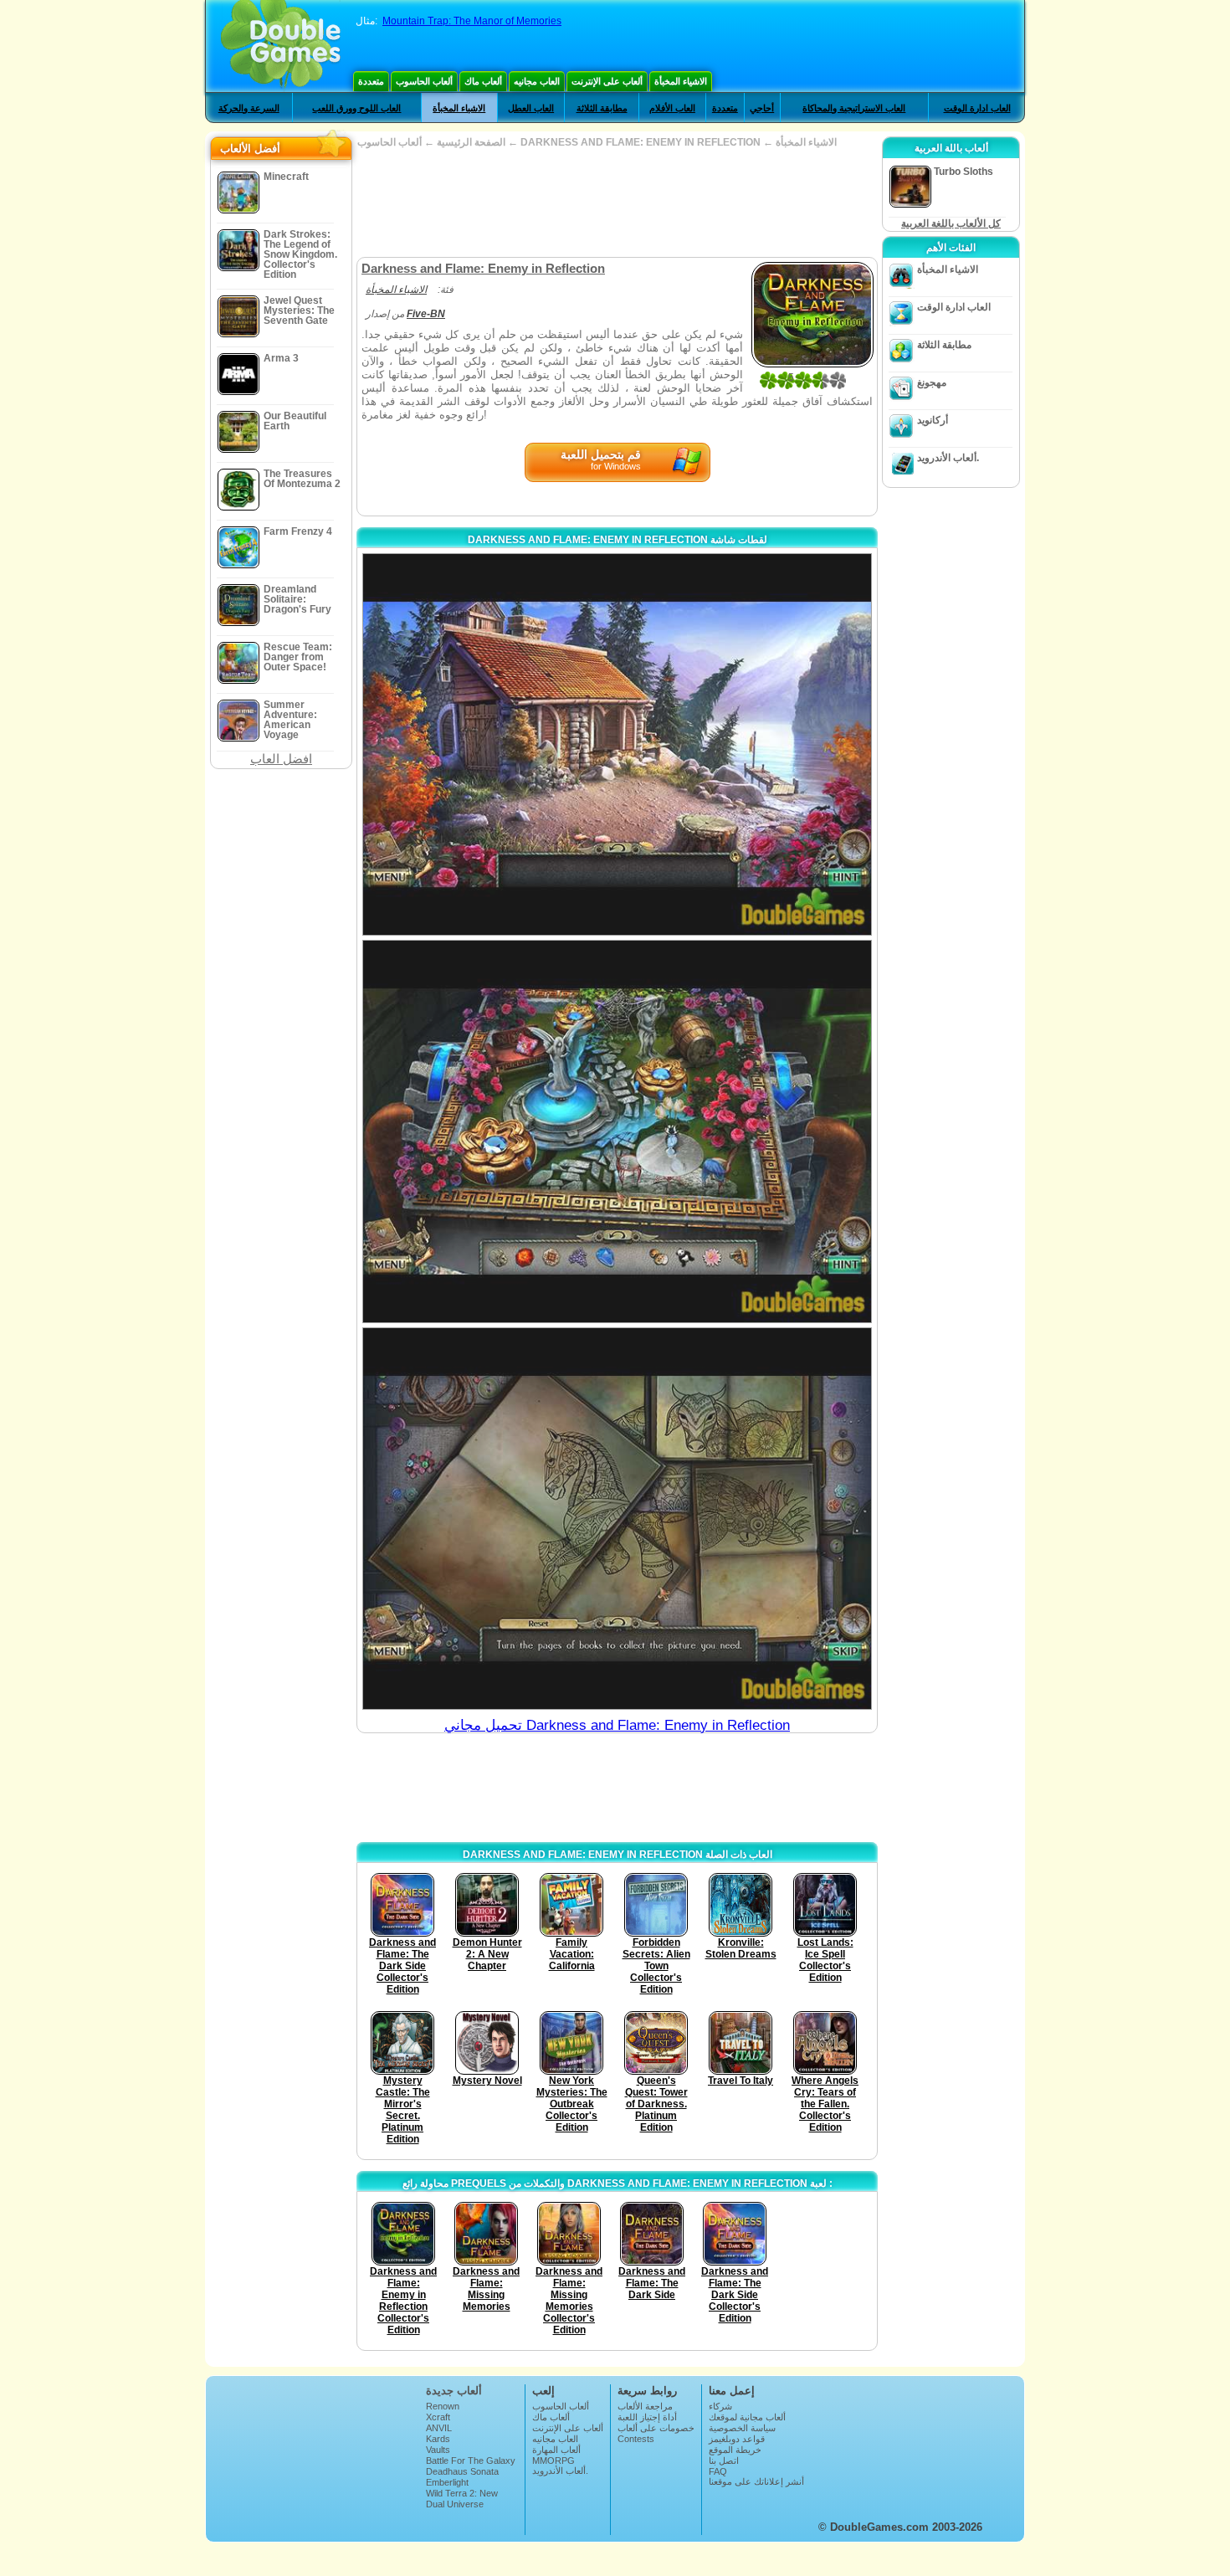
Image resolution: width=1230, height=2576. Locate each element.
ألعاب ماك (483, 81)
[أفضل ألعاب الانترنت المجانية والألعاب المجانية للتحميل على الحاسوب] (281, 46)
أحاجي (762, 108)
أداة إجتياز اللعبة (647, 2417)
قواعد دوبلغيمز (737, 2439)
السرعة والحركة (249, 108)
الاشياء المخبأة (681, 81)
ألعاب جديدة (454, 2391)
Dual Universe (455, 2504)
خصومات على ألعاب (656, 2428)
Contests (636, 2439)
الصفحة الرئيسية (471, 142)
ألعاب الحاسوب (424, 81)
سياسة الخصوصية (742, 2428)
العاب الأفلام (672, 108)
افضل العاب (281, 759)
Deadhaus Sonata (462, 2471)
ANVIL (439, 2428)
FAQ (718, 2471)
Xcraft (438, 2417)
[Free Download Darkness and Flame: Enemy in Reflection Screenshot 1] (617, 744)
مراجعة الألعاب (645, 2406)
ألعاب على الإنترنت (607, 81)
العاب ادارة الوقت (977, 108)
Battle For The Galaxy (471, 2461)
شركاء (720, 2406)
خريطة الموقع (735, 2450)
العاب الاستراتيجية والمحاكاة (854, 108)
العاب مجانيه (537, 81)
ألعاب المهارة (556, 2450)
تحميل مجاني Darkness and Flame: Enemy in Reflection (617, 1725)
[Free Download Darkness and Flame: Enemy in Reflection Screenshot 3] (617, 1519)
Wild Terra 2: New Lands (462, 2498)
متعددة (371, 81)
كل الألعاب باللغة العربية (951, 223)
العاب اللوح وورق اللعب (356, 108)
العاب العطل (531, 108)
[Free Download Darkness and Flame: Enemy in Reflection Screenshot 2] (617, 1131)
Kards (438, 2439)
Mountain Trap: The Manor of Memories (472, 21)
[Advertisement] (617, 203)
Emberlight (447, 2482)
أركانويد (933, 420)
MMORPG (553, 2461)
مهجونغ (932, 382)
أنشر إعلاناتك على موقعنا (756, 2481)
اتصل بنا (724, 2461)
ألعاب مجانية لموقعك (747, 2417)
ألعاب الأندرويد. (948, 458)
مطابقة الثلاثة (602, 108)
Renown (443, 2406)
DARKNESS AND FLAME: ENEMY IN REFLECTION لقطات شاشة (618, 540)
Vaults (438, 2450)
